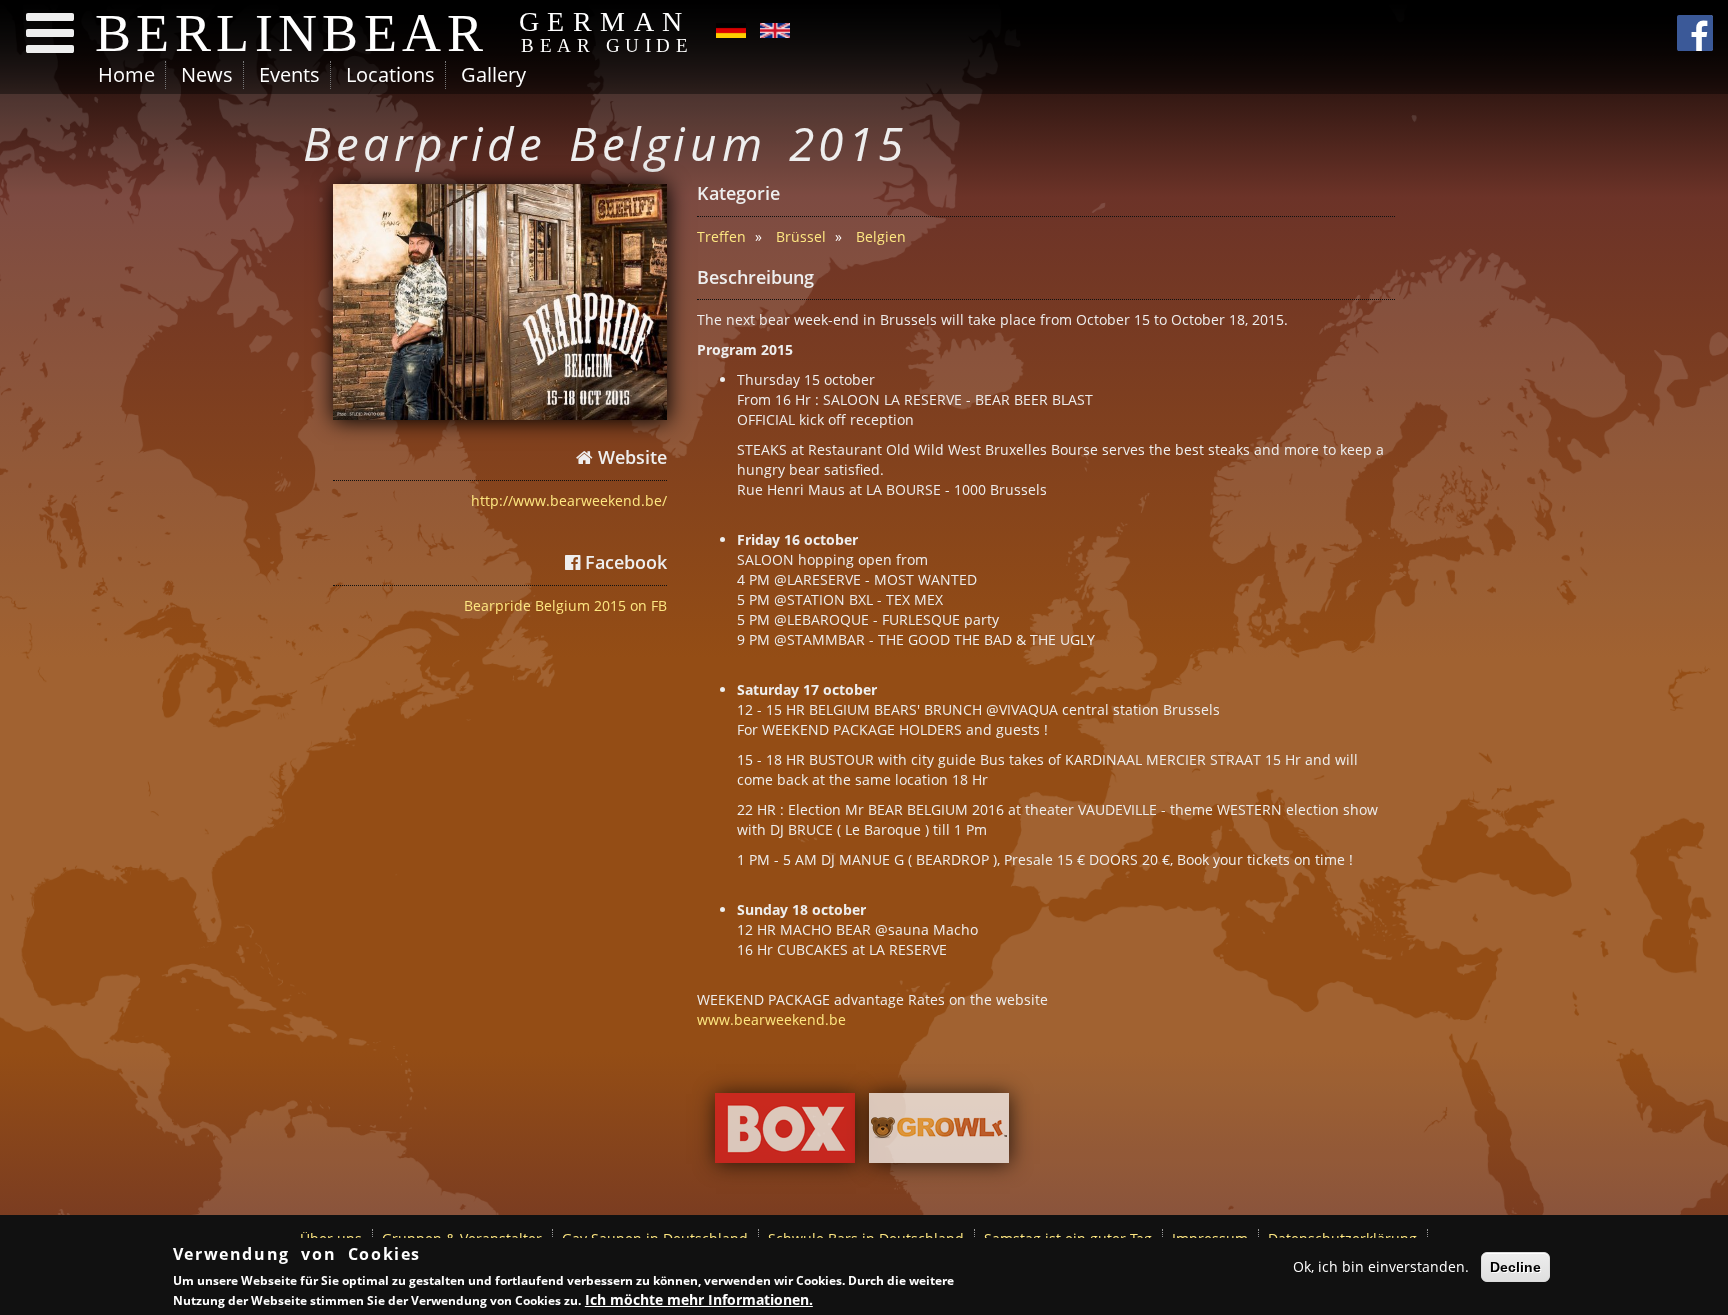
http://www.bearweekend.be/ (569, 500)
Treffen (721, 236)
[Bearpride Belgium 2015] (500, 302)
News (207, 74)
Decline (1515, 1267)
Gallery (493, 74)
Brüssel (801, 236)
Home (126, 74)
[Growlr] (939, 1133)
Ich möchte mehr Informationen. (699, 1299)
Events (289, 74)
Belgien (881, 236)
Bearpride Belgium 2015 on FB (565, 605)
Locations (390, 74)
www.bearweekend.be (771, 1019)
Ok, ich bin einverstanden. (1381, 1266)
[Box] (785, 1133)
